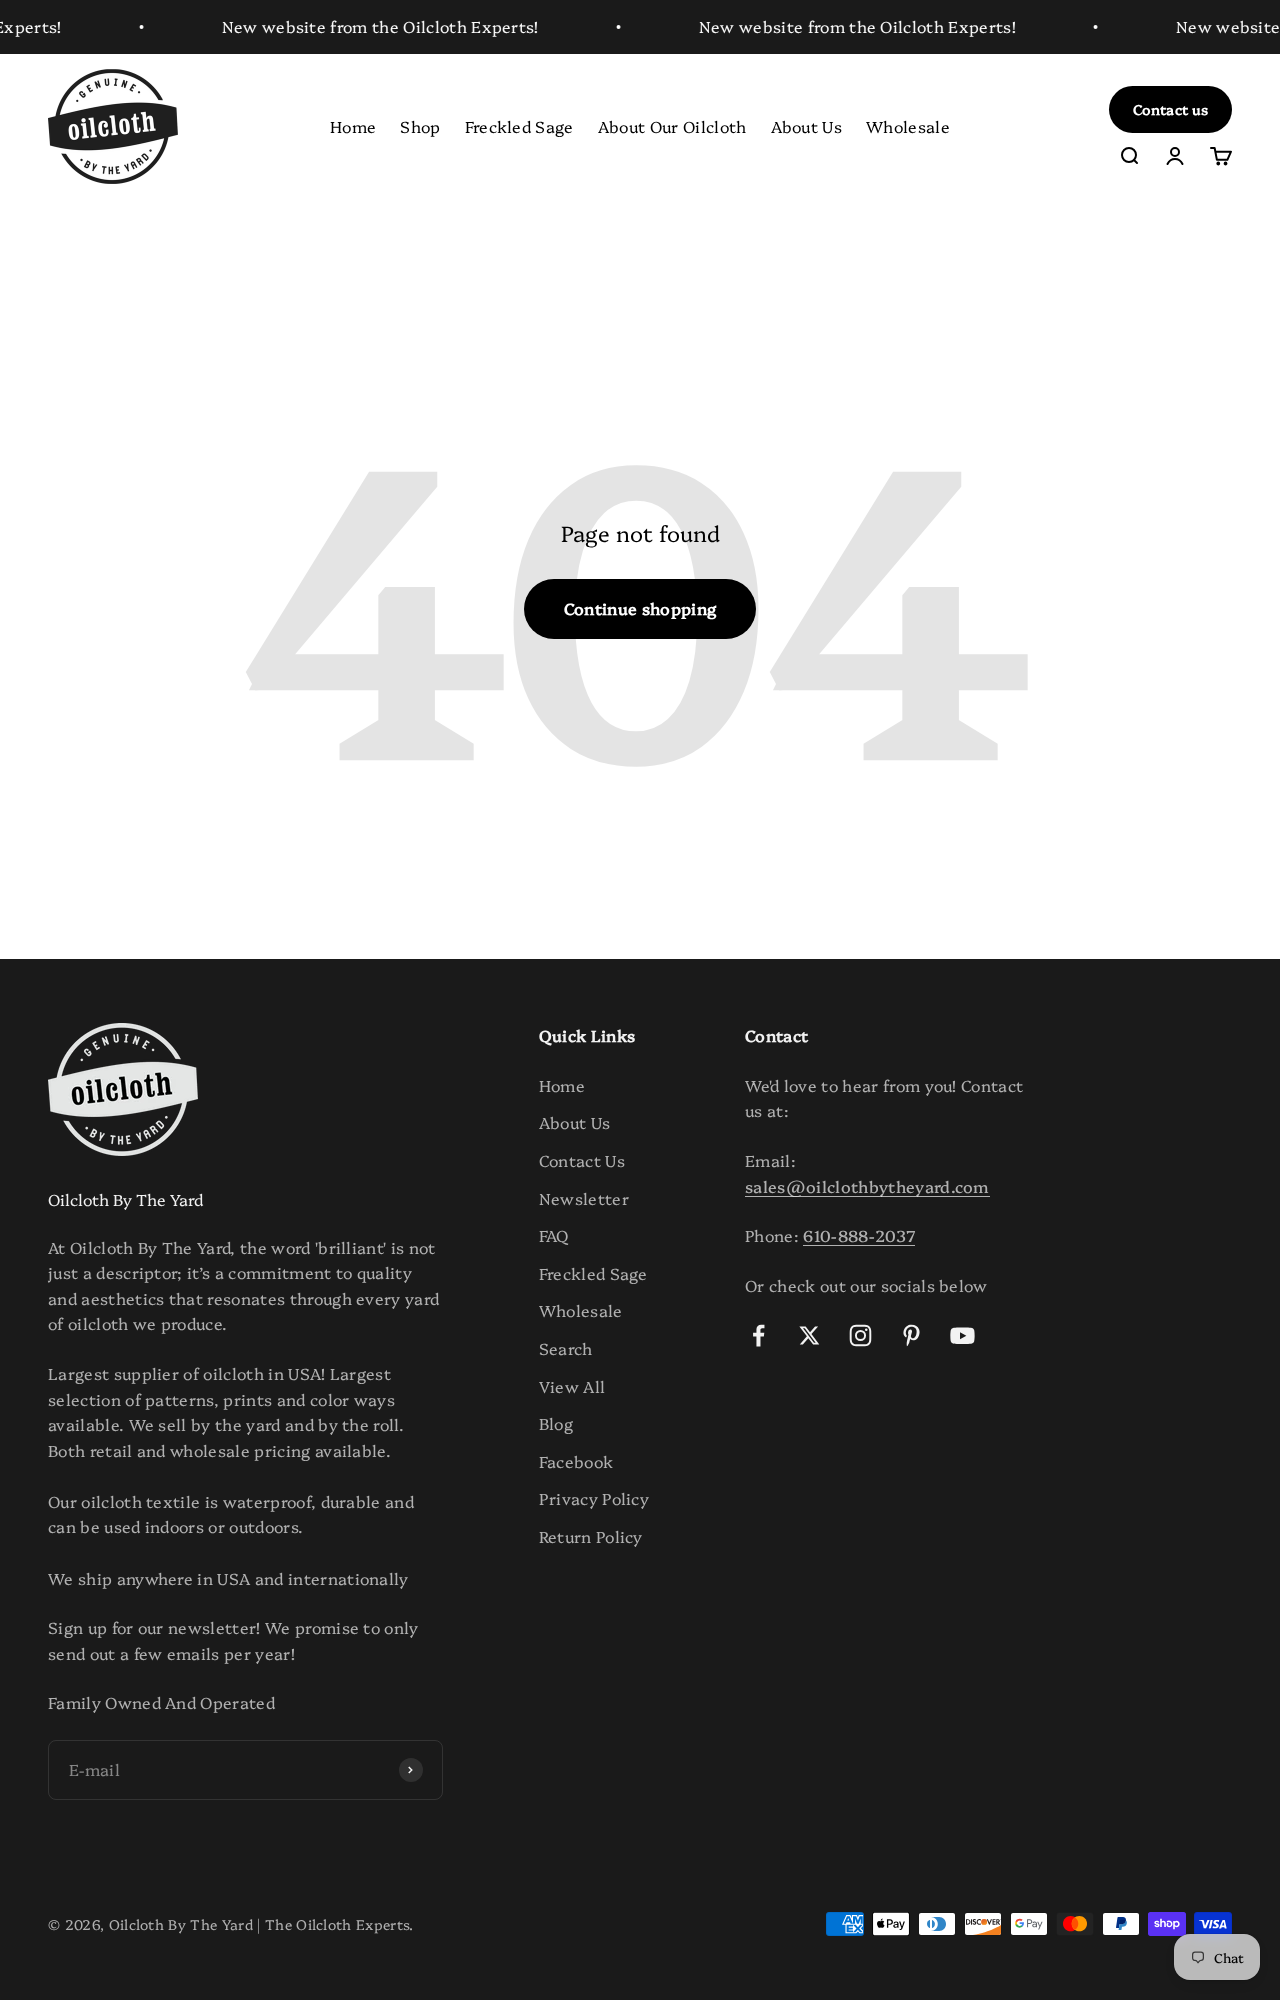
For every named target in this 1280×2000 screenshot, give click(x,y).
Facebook (576, 1461)
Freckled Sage (519, 125)
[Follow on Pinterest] (911, 1335)
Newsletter (584, 1198)
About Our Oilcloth (672, 125)
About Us (807, 125)
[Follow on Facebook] (758, 1335)
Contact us (1170, 109)
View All (572, 1386)
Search (566, 1348)
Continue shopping (640, 608)
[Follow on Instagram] (860, 1335)
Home (353, 125)
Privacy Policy (594, 1498)
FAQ (554, 1235)
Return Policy (591, 1536)
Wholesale (908, 125)
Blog (556, 1423)
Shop (420, 125)
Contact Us (582, 1160)
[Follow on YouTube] (962, 1335)
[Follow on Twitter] (809, 1335)
